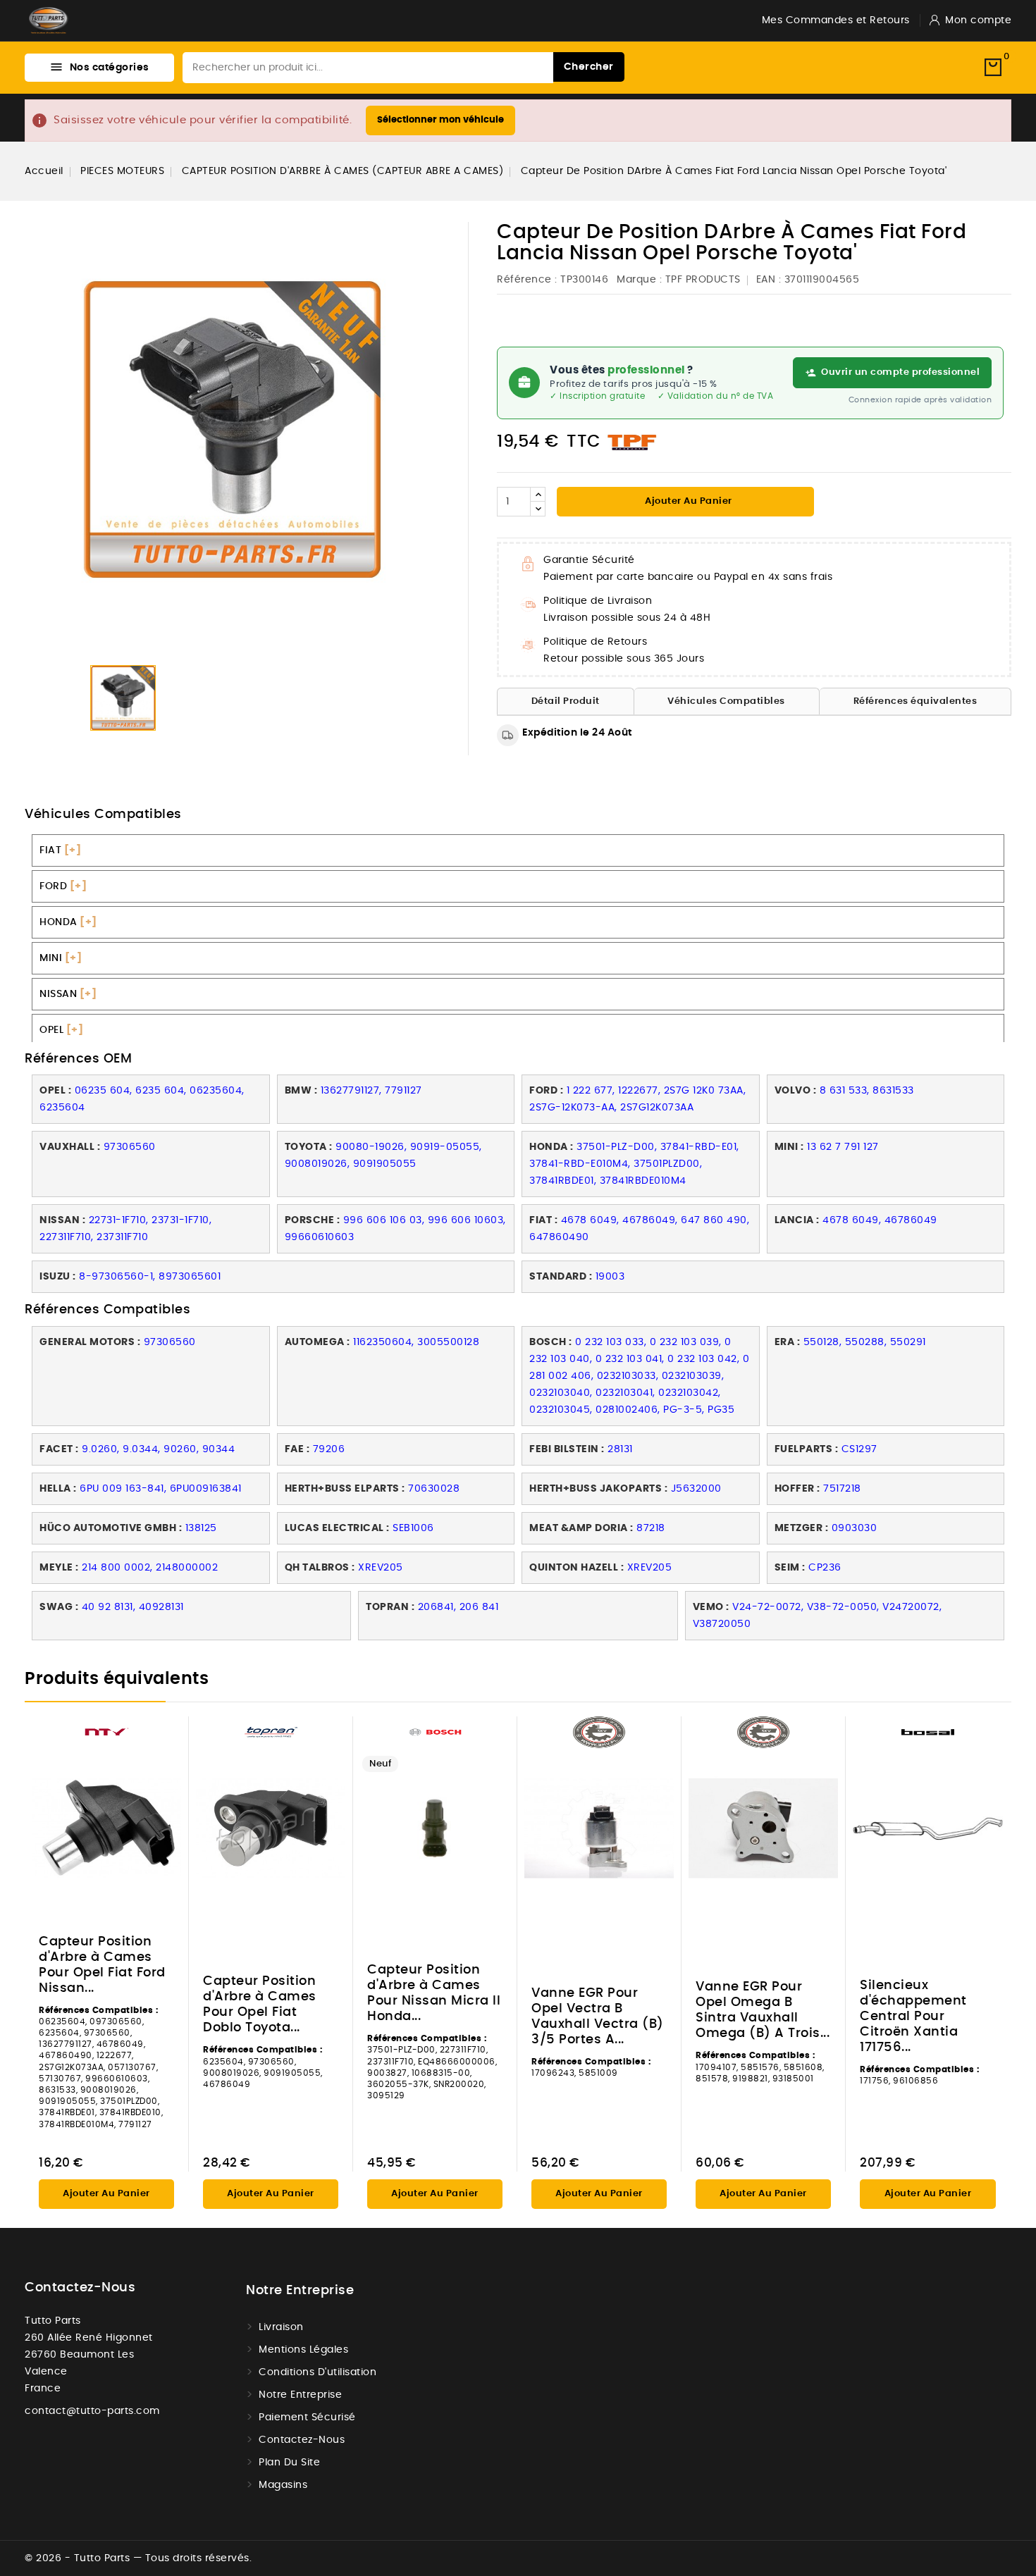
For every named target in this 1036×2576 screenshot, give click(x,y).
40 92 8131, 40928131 (133, 1607)
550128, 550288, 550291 (865, 1342)
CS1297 (859, 1449)
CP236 (825, 1568)
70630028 (434, 1489)
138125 (201, 1528)
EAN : (769, 280)
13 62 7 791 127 (843, 1147)
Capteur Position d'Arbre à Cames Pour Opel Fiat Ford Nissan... (102, 1965)
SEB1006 (413, 1528)
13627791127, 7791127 (371, 1091)
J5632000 (696, 1489)
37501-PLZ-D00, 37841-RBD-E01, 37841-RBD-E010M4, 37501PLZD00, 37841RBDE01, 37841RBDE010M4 (634, 1164)
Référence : (527, 280)
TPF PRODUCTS (703, 280)
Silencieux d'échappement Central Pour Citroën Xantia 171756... (913, 2017)
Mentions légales (303, 2350)
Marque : (639, 280)
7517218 (842, 1489)
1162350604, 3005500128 (416, 1342)
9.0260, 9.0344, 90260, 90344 (158, 1449)
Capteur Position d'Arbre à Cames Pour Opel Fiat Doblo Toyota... (260, 2005)
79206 (329, 1449)
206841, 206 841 (458, 1607)
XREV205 (381, 1568)
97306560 (130, 1147)
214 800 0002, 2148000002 (150, 1568)
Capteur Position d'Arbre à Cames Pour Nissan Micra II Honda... (434, 1993)
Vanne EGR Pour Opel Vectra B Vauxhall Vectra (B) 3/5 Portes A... (598, 2017)
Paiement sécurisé (307, 2417)
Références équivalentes (915, 701)
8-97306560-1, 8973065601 (150, 1277)
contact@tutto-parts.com (92, 2411)
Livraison (281, 2327)
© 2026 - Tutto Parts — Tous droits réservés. (138, 2558)
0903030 (855, 1528)
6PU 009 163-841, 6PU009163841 (161, 1489)
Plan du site (289, 2463)
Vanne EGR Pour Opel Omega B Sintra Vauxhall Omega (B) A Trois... (763, 2010)
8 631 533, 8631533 (867, 1091)
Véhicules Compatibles (726, 701)
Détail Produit (566, 701)
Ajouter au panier (687, 501)
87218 (651, 1528)
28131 (622, 1449)
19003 (610, 1277)
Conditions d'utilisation (317, 2372)
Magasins (283, 2485)
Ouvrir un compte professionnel (900, 372)
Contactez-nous (80, 2288)
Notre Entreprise (300, 2395)
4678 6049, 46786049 (880, 1220)
